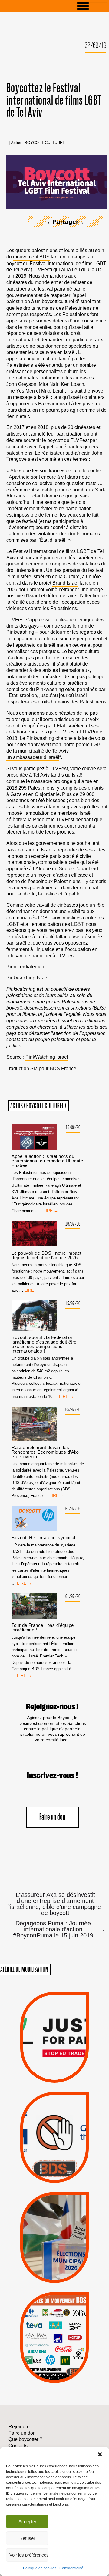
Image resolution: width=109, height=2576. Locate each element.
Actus (16, 143)
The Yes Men (21, 391)
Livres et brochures (54, 2350)
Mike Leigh (53, 391)
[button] (100, 2454)
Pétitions (65, 2076)
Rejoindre (19, 2427)
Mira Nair (49, 384)
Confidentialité (71, 2568)
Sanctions (65, 2068)
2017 (19, 427)
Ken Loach (73, 384)
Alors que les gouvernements (38, 843)
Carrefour (48, 2334)
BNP (54, 2326)
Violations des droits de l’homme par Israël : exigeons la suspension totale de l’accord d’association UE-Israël (54, 2028)
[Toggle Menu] (92, 6)
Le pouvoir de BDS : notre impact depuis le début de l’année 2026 (46, 1255)
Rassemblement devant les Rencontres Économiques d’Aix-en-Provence (45, 1452)
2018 (43, 427)
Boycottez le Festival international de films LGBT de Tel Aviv (54, 101)
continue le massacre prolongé (39, 781)
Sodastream (53, 2366)
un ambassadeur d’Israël (33, 757)
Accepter (27, 2522)
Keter (53, 2342)
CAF (68, 2326)
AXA (39, 2326)
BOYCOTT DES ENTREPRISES (55, 2152)
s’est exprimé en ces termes (58, 459)
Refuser (27, 2538)
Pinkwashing (20, 632)
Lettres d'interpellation (55, 2171)
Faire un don (52, 1817)
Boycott (44, 2310)
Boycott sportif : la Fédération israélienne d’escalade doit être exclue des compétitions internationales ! (44, 1344)
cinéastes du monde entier (35, 282)
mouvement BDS (31, 257)
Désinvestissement (77, 2310)
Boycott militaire (54, 2161)
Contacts (18, 2446)
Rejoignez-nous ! (52, 1707)
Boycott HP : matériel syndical (43, 1538)
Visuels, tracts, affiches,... (55, 2375)
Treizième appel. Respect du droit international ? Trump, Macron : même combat (54, 2118)
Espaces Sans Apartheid (54, 2249)
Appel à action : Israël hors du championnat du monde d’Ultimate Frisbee (47, 1161)
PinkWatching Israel (47, 1057)
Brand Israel (65, 583)
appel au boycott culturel (33, 359)
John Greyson (21, 384)
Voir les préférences (29, 2555)
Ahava (64, 2318)
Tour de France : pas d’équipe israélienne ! (43, 1627)
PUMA (65, 2357)
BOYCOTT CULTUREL (45, 143)
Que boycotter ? (54, 2300)
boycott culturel (58, 301)
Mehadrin (45, 2357)
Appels (43, 2068)
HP (65, 2334)
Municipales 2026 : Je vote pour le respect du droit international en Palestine (54, 2215)
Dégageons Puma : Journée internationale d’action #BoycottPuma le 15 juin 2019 (57, 1929)
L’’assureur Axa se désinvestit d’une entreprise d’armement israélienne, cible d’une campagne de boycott (54, 1904)
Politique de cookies (40, 2568)
